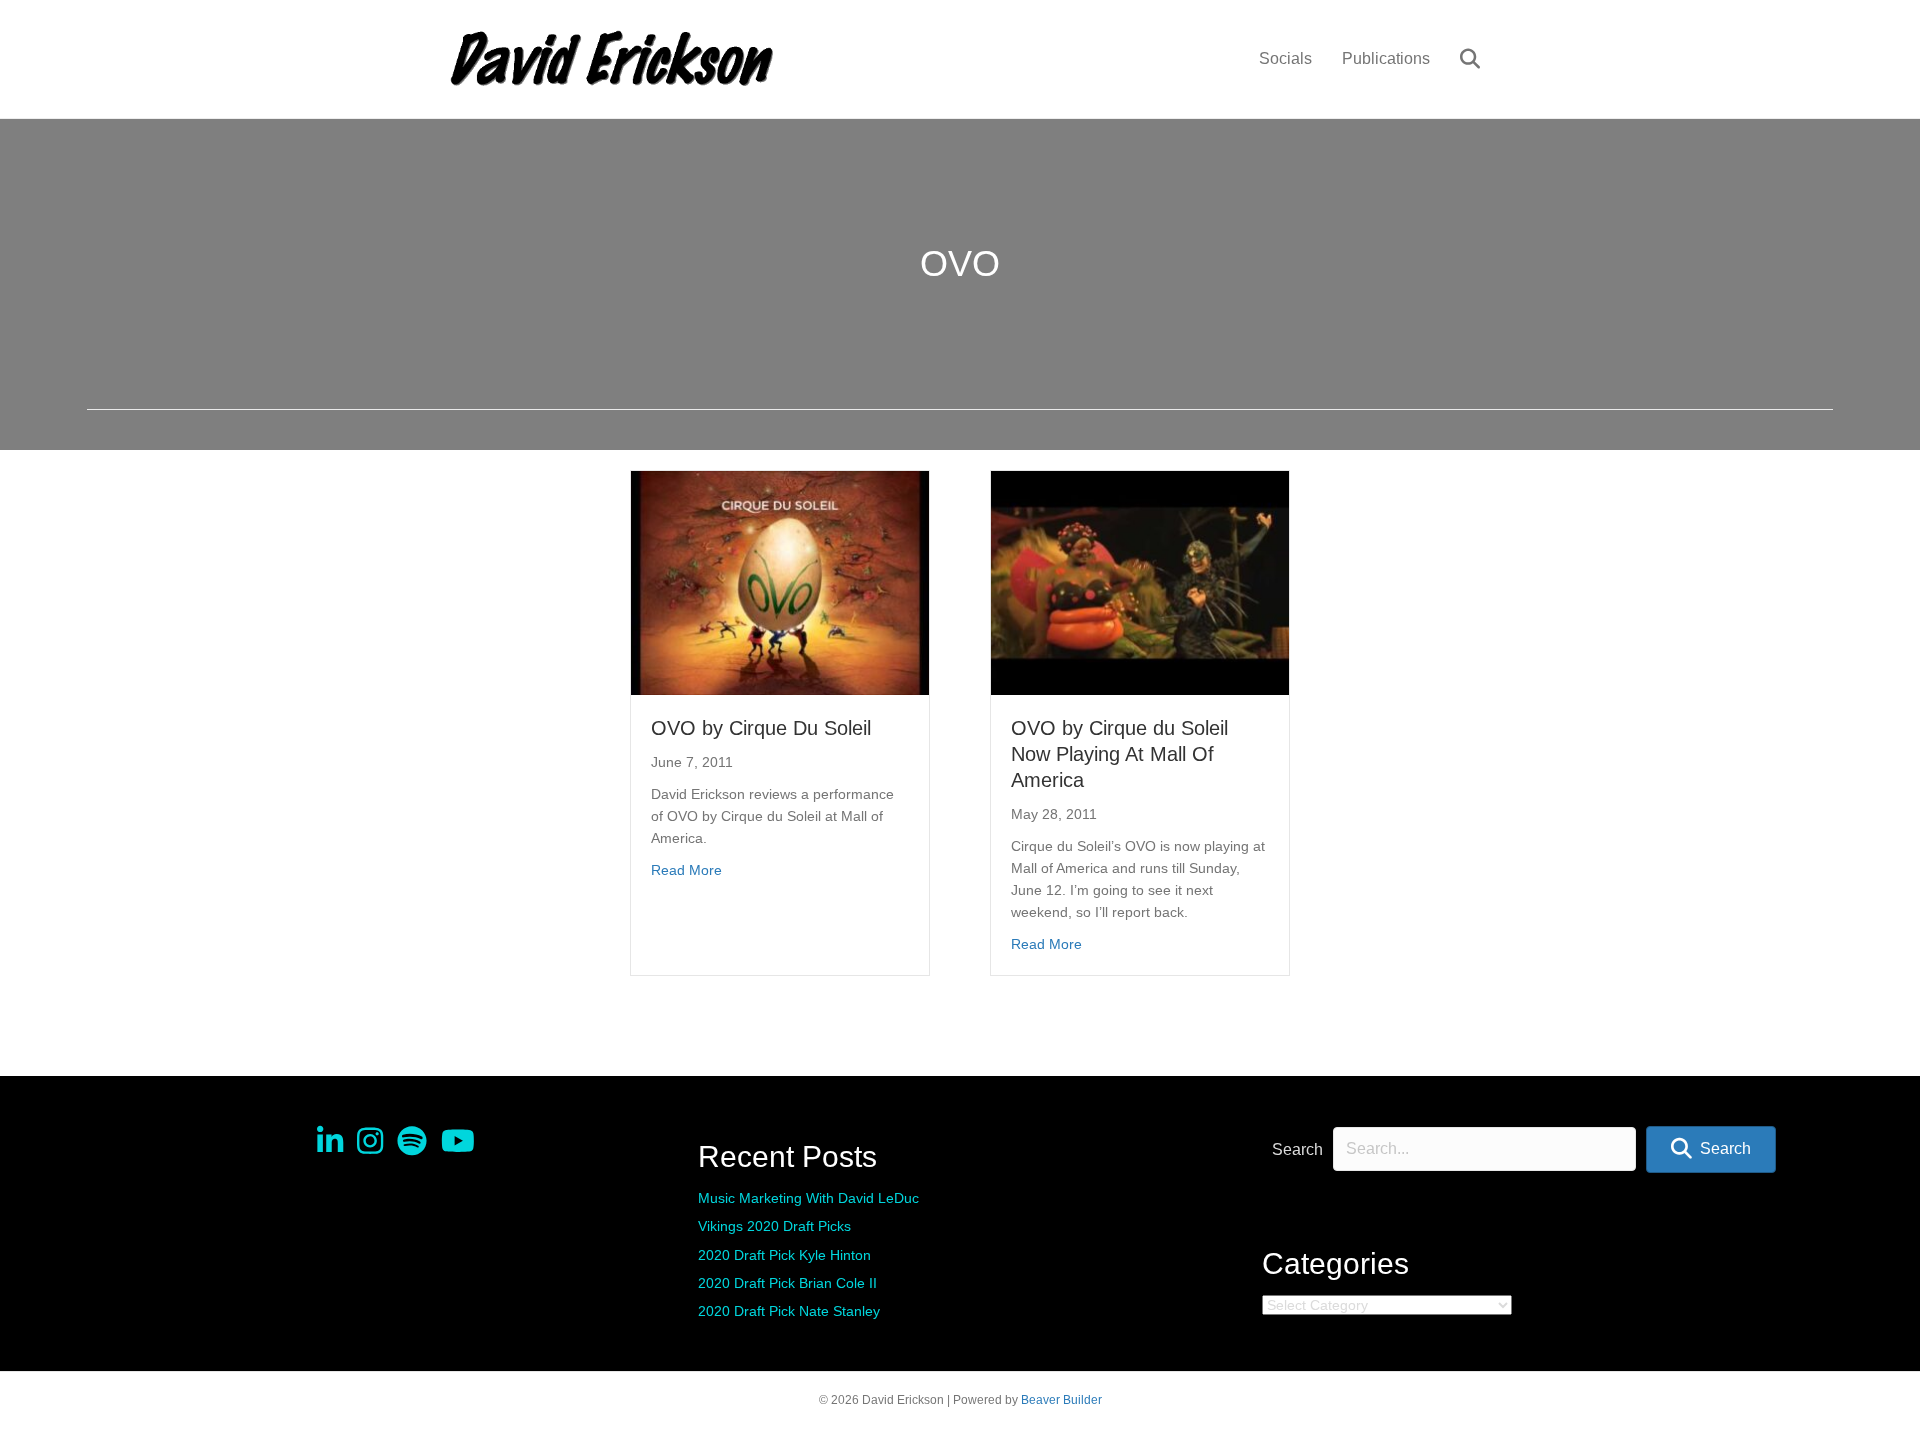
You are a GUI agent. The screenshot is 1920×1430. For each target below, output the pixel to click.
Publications (1386, 58)
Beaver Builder (1061, 1400)
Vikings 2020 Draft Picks (774, 1226)
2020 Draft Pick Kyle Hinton (784, 1255)
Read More (686, 869)
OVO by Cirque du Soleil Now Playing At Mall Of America (1119, 754)
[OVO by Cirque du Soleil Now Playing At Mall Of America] (1140, 582)
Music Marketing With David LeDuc (808, 1198)
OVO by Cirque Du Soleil (761, 728)
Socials (1285, 58)
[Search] (1457, 59)
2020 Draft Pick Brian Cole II (787, 1283)
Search (1297, 1149)
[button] (1711, 1149)
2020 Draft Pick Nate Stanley (789, 1311)
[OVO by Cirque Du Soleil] (780, 582)
